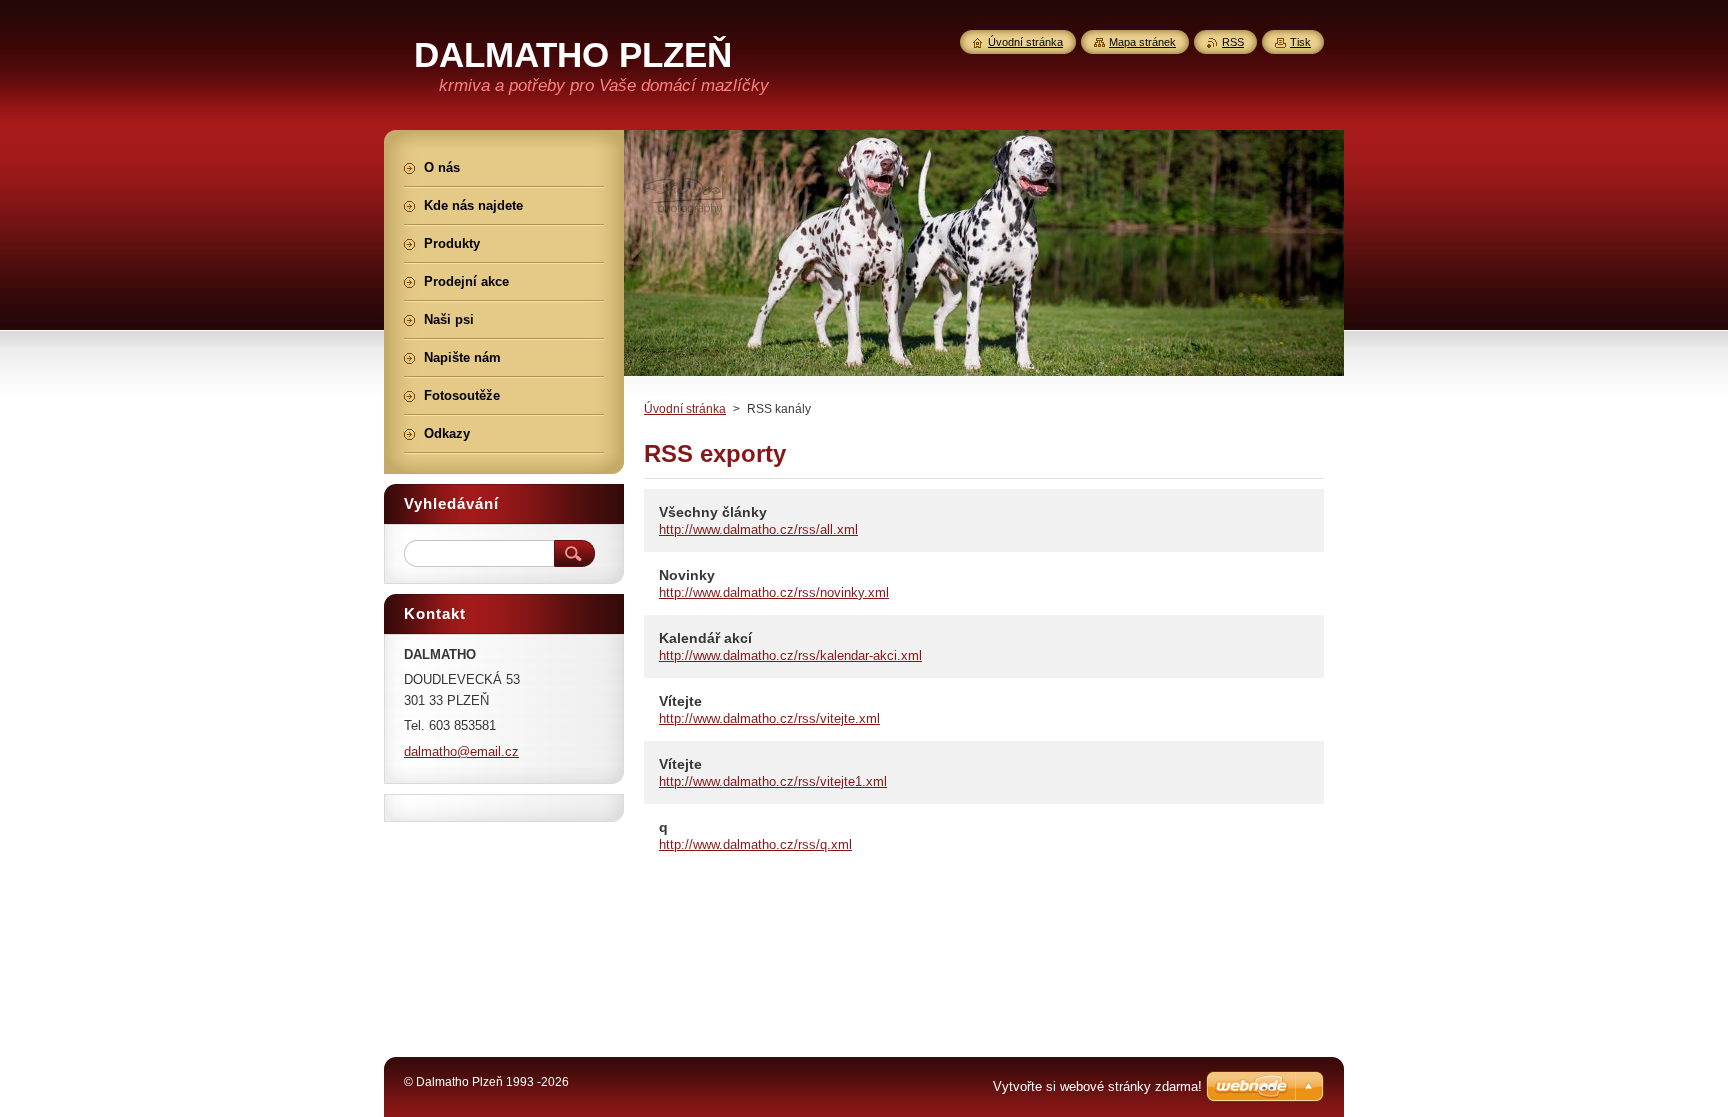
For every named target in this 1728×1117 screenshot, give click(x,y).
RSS (1233, 42)
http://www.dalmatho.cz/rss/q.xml (755, 844)
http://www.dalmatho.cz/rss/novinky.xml (774, 592)
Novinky (687, 575)
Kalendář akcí (705, 638)
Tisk (1300, 42)
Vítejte (680, 701)
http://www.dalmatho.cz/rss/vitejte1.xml (773, 781)
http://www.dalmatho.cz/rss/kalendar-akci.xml (790, 655)
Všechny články (713, 512)
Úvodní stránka (685, 409)
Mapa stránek (1142, 42)
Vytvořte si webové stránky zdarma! (1097, 1086)
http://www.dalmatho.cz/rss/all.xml (758, 529)
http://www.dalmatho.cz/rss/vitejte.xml (769, 718)
